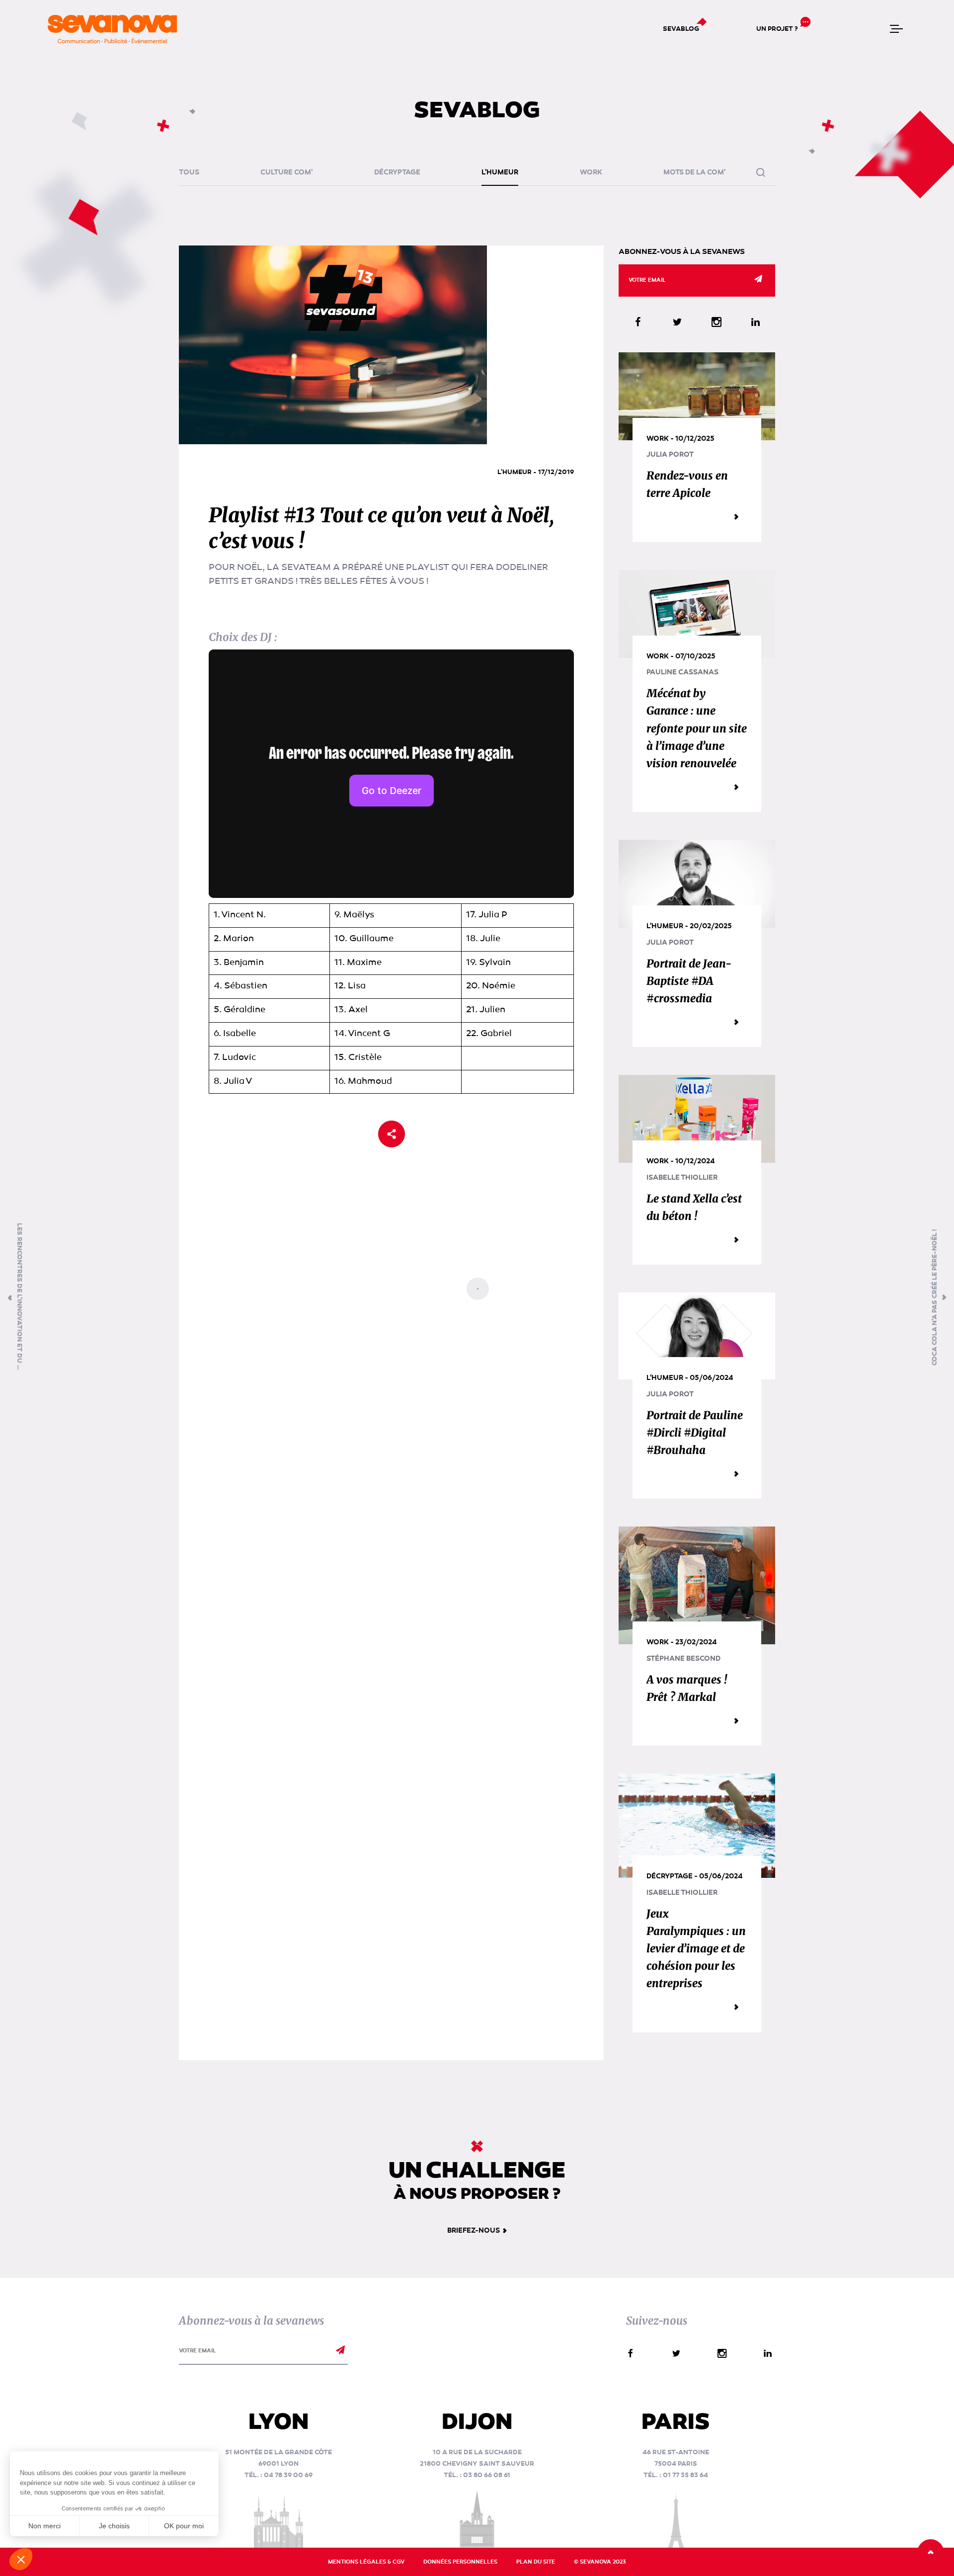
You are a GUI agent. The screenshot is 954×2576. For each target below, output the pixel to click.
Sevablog (681, 29)
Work (591, 172)
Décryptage (397, 172)
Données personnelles (460, 2562)
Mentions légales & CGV (366, 2562)
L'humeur (500, 172)
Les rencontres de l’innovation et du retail (19, 1297)
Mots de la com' (694, 172)
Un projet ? (777, 29)
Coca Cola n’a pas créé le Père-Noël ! (935, 1297)
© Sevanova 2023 (600, 2562)
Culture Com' (286, 172)
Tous (189, 172)
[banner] (112, 29)
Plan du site (536, 2562)
